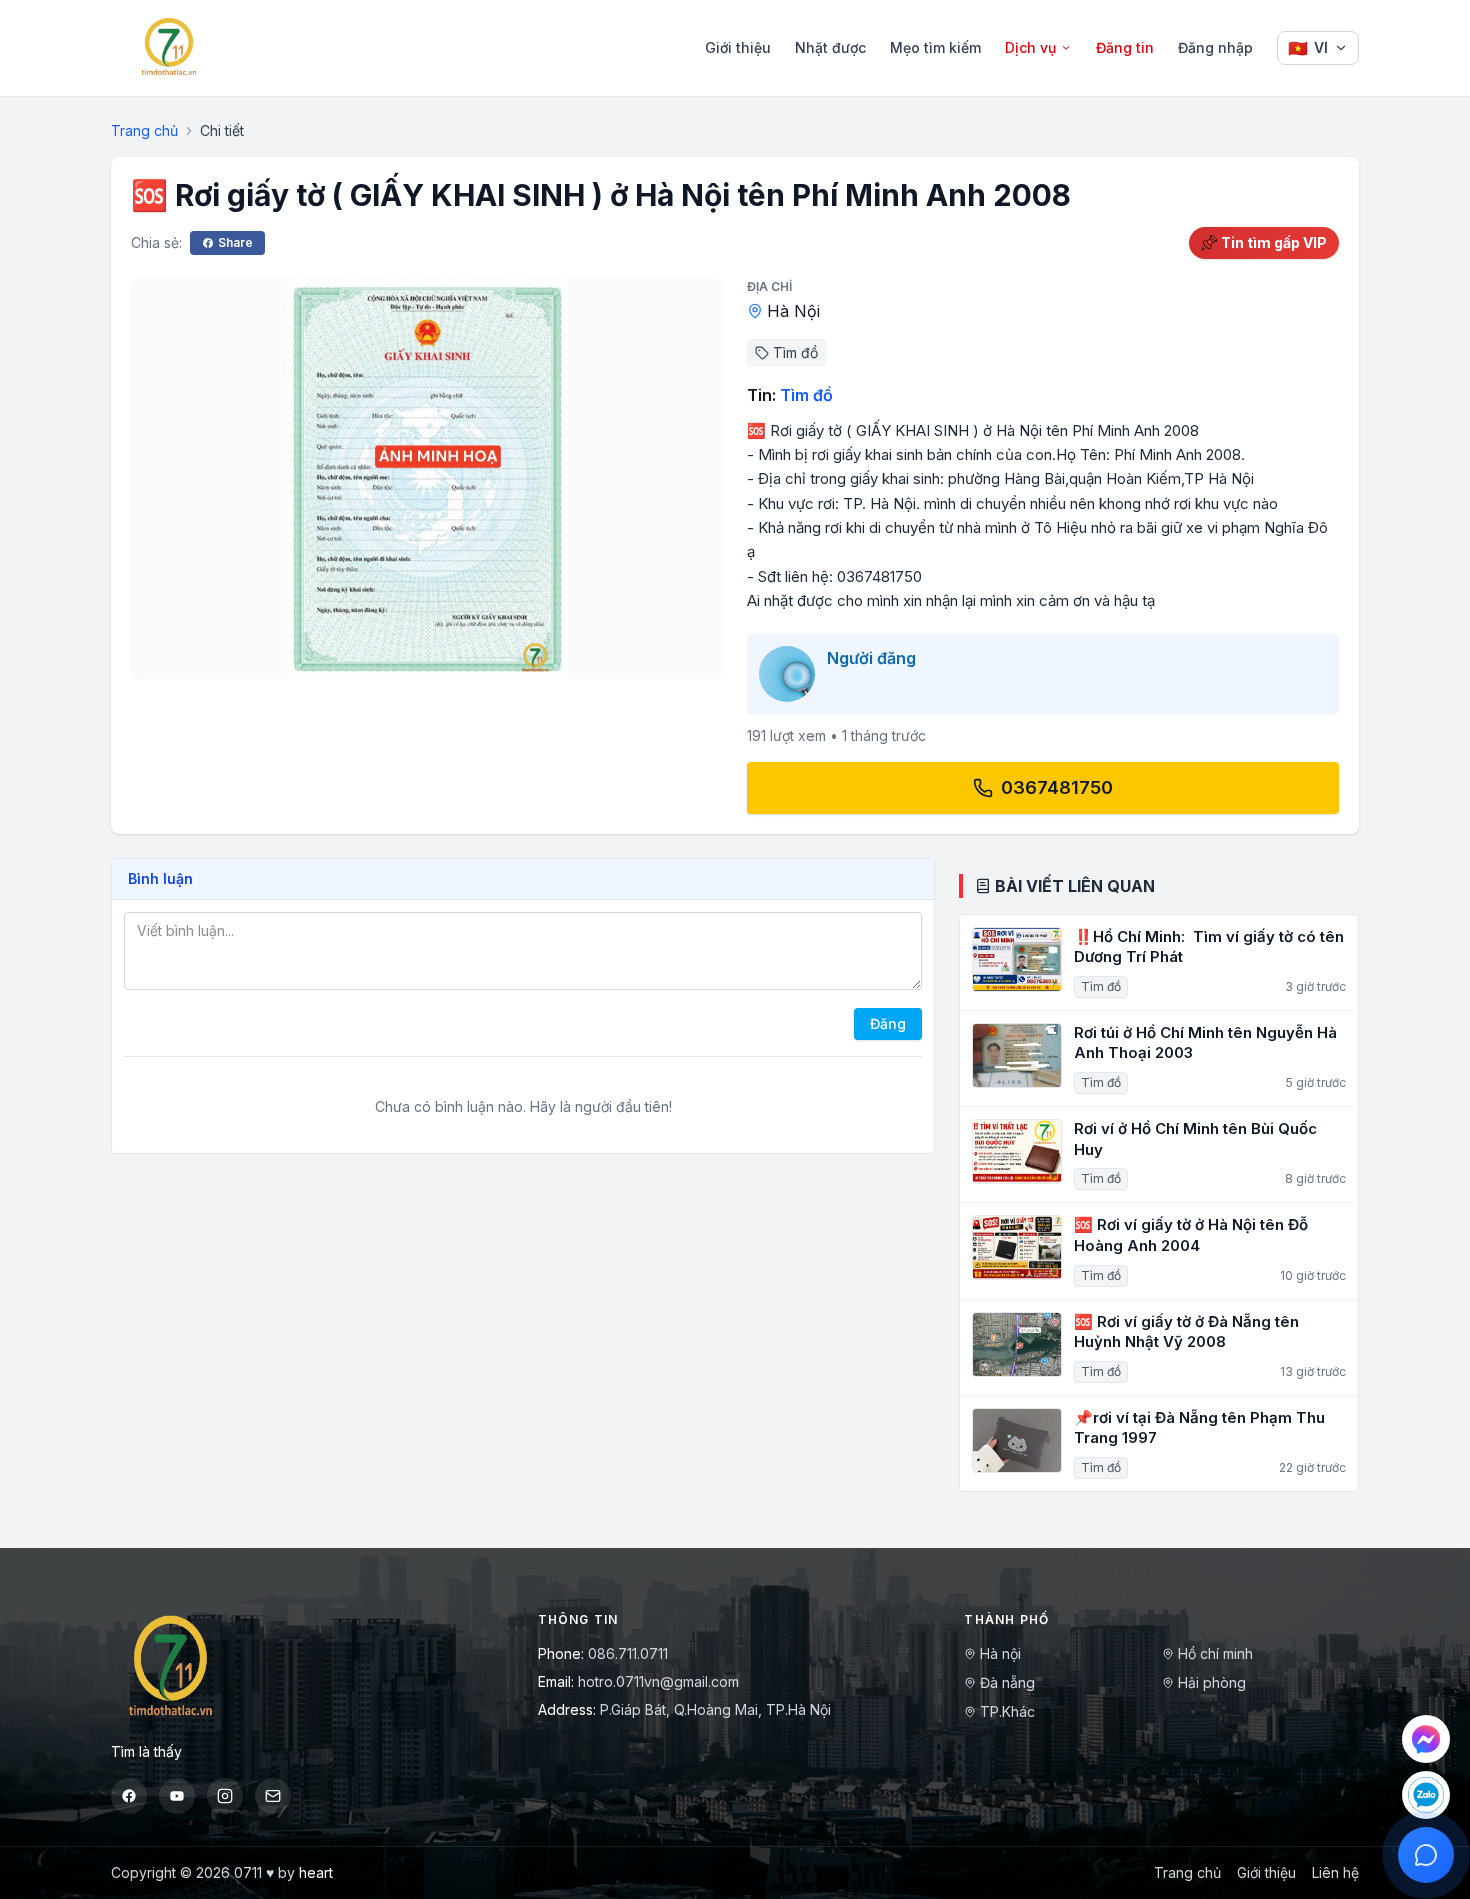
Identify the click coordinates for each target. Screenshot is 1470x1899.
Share (235, 242)
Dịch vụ (1030, 47)
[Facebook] (129, 1796)
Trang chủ (144, 130)
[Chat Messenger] (1426, 1739)
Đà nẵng (1007, 1682)
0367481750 (1057, 787)
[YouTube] (177, 1796)
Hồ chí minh (1215, 1653)
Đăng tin (1125, 47)
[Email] (273, 1796)
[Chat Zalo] (1426, 1795)
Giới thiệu (738, 47)
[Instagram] (225, 1796)
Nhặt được (830, 47)
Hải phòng (1212, 1682)
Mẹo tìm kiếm (935, 47)
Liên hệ (1335, 1872)
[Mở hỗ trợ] (1426, 1855)
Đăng (888, 1023)
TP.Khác (1007, 1711)
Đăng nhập (1215, 47)
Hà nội (1000, 1653)
